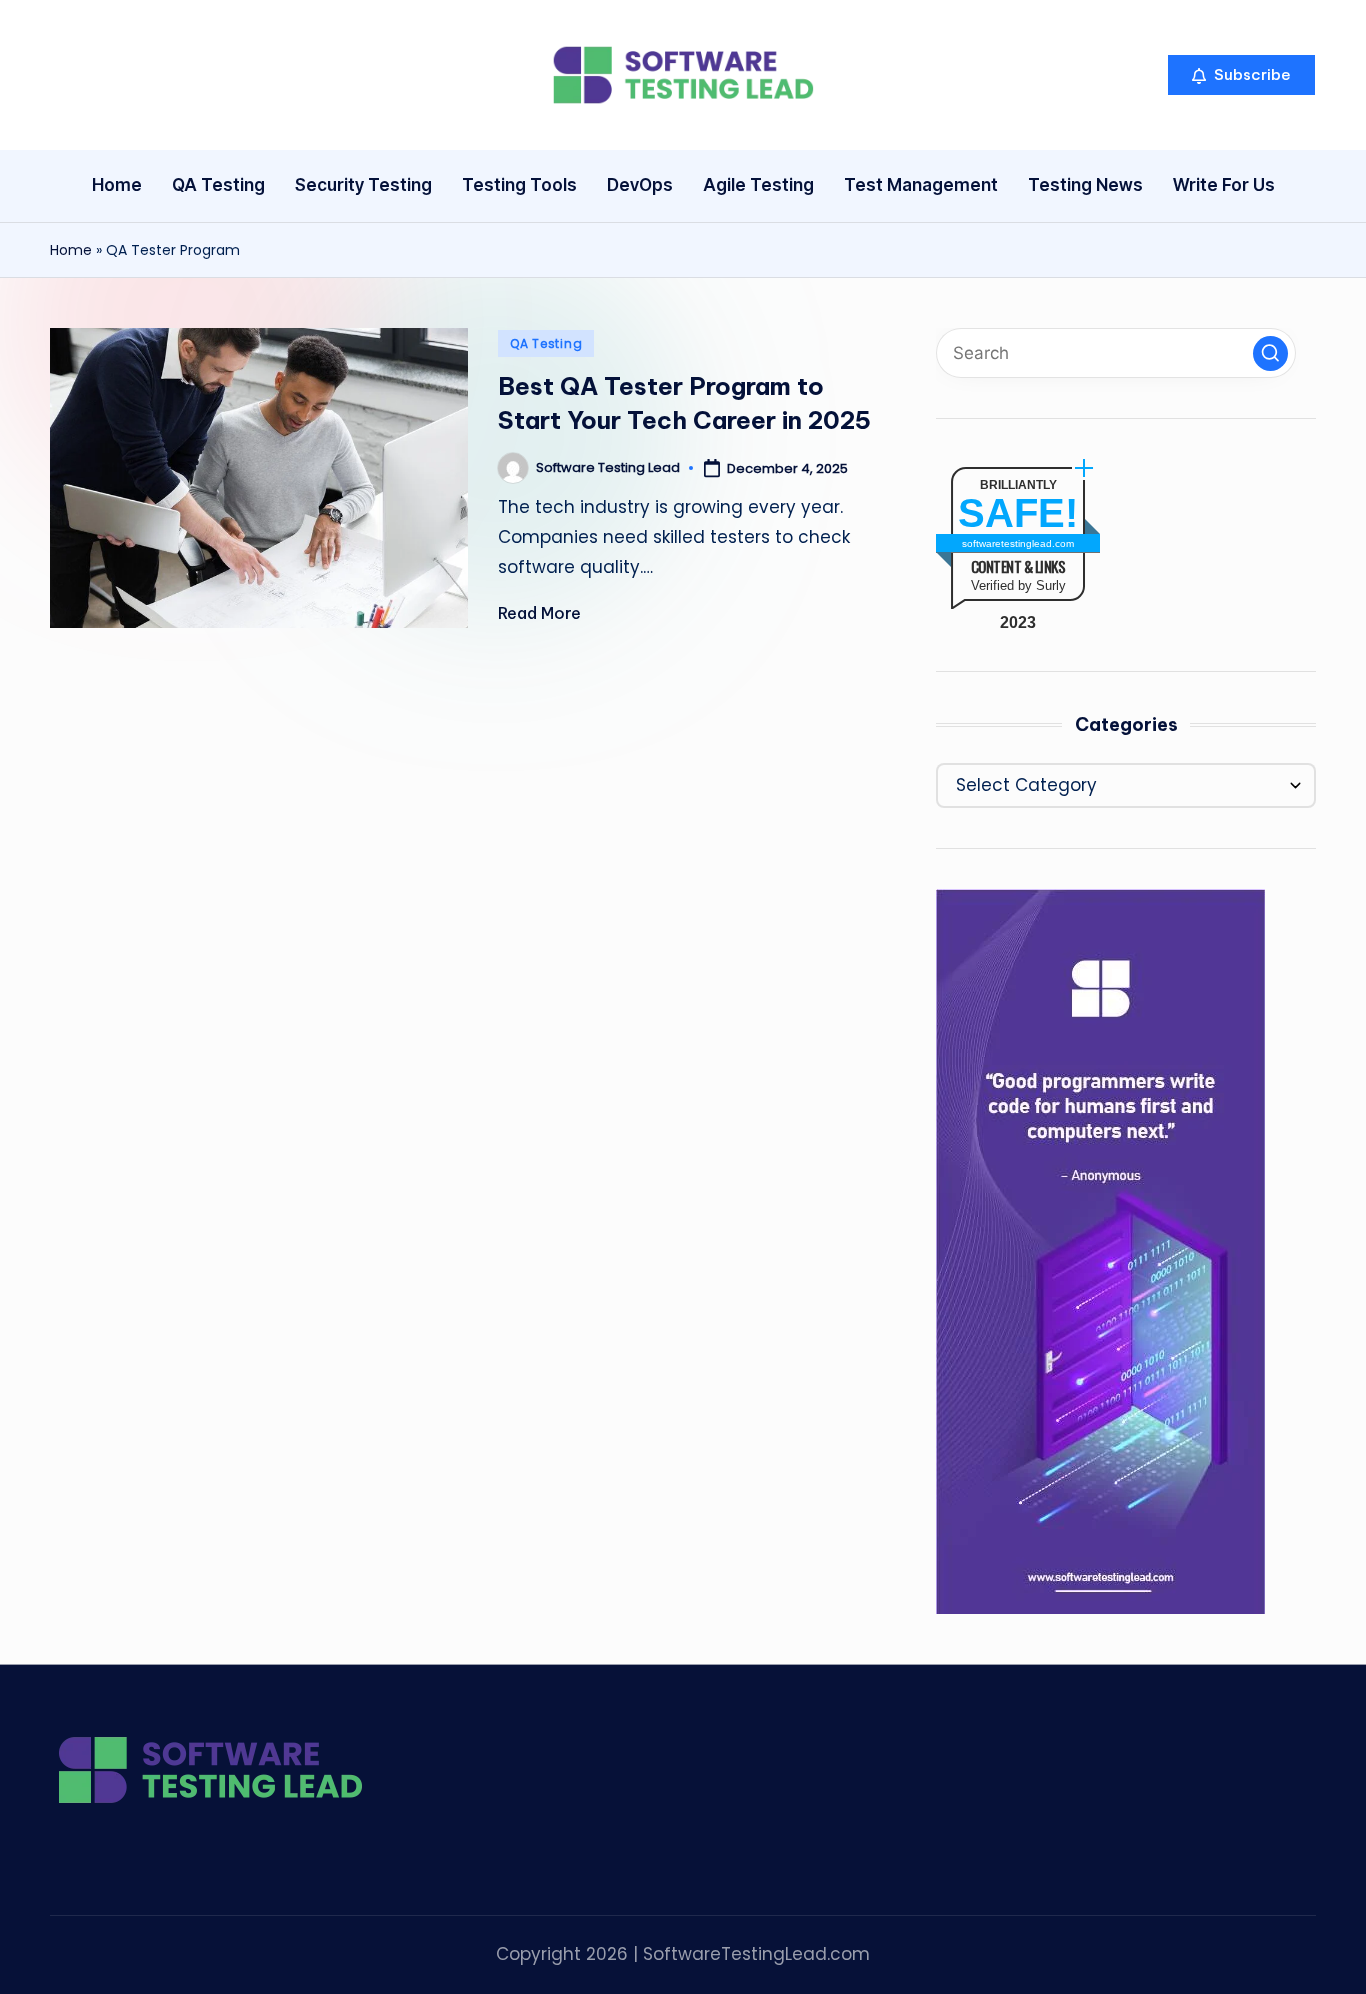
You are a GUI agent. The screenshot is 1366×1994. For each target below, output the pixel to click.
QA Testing (546, 343)
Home (71, 250)
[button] (1241, 75)
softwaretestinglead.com (1018, 543)
